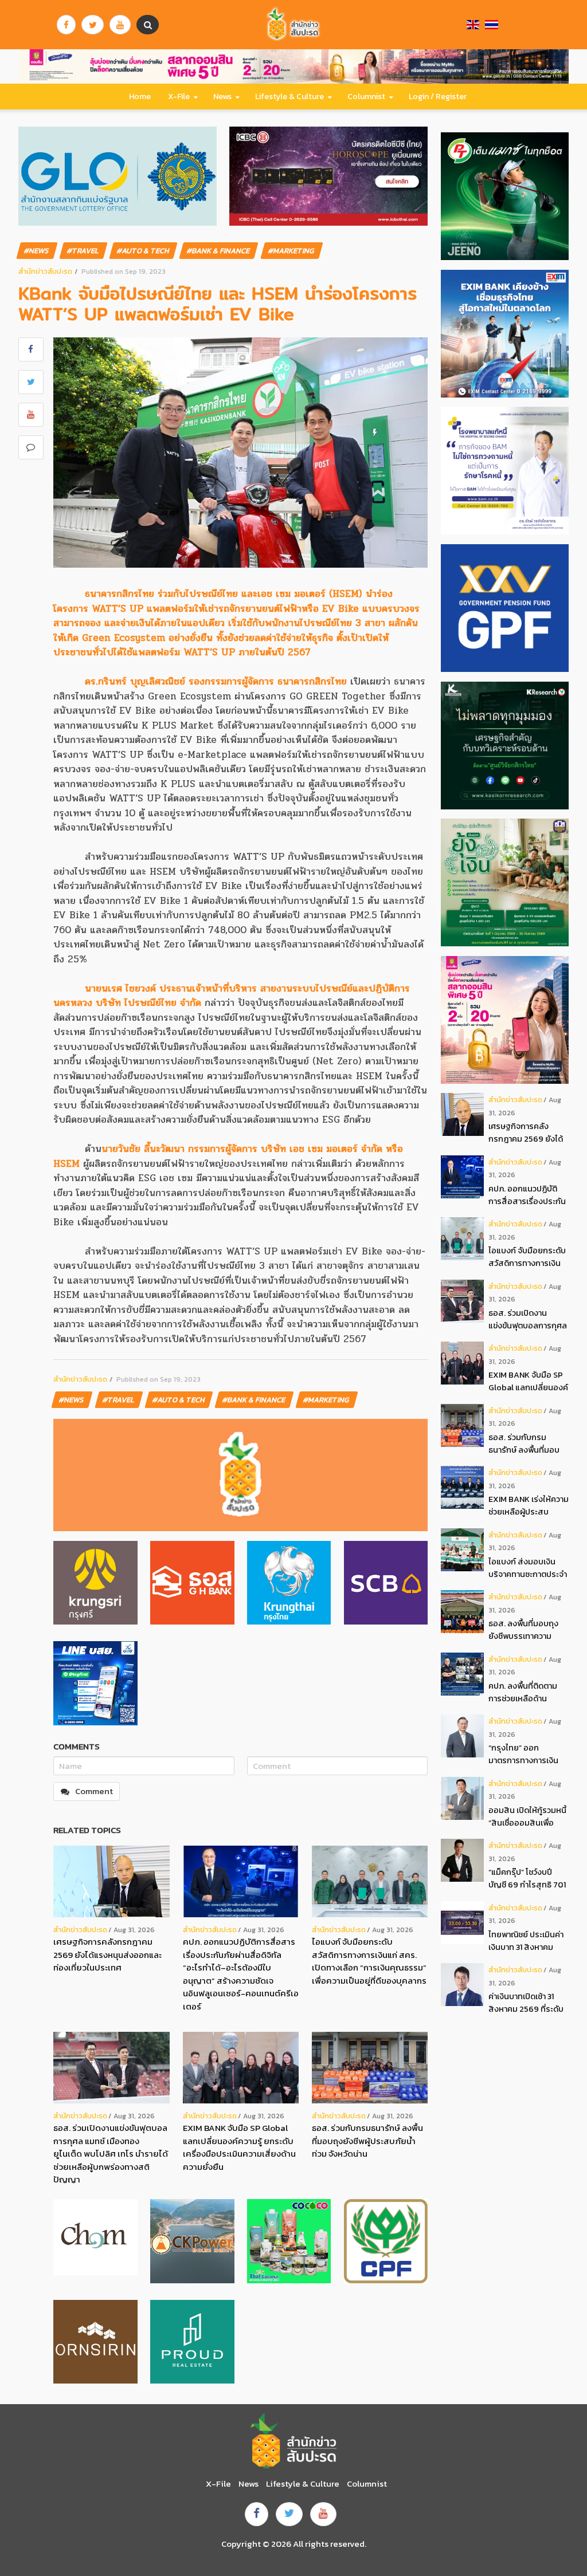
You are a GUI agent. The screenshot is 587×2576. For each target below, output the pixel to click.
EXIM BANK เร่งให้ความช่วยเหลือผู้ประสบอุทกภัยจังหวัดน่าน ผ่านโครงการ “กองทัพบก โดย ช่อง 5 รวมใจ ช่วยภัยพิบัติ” (529, 1506)
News (222, 97)
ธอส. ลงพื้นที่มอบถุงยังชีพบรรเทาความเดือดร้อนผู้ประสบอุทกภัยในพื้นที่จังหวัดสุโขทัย (525, 1630)
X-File (179, 97)
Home (140, 97)
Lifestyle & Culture (289, 97)
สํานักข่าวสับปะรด (45, 271)
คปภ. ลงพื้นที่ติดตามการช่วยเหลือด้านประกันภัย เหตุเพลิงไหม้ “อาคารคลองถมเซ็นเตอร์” (528, 1692)
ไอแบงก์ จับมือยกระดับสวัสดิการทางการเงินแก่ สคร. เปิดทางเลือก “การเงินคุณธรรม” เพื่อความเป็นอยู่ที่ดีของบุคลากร (369, 1961)
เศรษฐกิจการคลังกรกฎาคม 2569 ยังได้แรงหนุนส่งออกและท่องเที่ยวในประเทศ (107, 1954)
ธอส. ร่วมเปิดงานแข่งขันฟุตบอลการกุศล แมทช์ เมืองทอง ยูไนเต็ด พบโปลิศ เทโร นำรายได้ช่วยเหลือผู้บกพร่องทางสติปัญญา (111, 2154)
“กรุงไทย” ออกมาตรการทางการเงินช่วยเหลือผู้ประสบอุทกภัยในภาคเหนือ (523, 1754)
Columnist (366, 97)
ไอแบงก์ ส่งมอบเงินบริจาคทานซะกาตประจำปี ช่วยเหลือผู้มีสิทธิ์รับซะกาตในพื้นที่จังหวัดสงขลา (528, 1568)
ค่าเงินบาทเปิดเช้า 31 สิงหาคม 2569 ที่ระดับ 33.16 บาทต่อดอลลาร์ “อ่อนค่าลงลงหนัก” (526, 2003)
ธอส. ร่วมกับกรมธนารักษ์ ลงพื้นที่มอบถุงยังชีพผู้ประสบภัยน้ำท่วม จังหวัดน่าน (367, 2141)
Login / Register (438, 97)
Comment (94, 1791)
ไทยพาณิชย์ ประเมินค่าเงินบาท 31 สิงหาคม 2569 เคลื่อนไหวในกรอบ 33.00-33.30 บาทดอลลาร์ (526, 1941)
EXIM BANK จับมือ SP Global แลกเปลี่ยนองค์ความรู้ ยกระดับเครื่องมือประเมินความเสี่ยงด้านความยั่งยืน (239, 2147)
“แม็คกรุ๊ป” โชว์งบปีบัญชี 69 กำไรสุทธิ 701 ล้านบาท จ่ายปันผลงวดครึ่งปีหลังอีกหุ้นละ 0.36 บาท (527, 1879)
